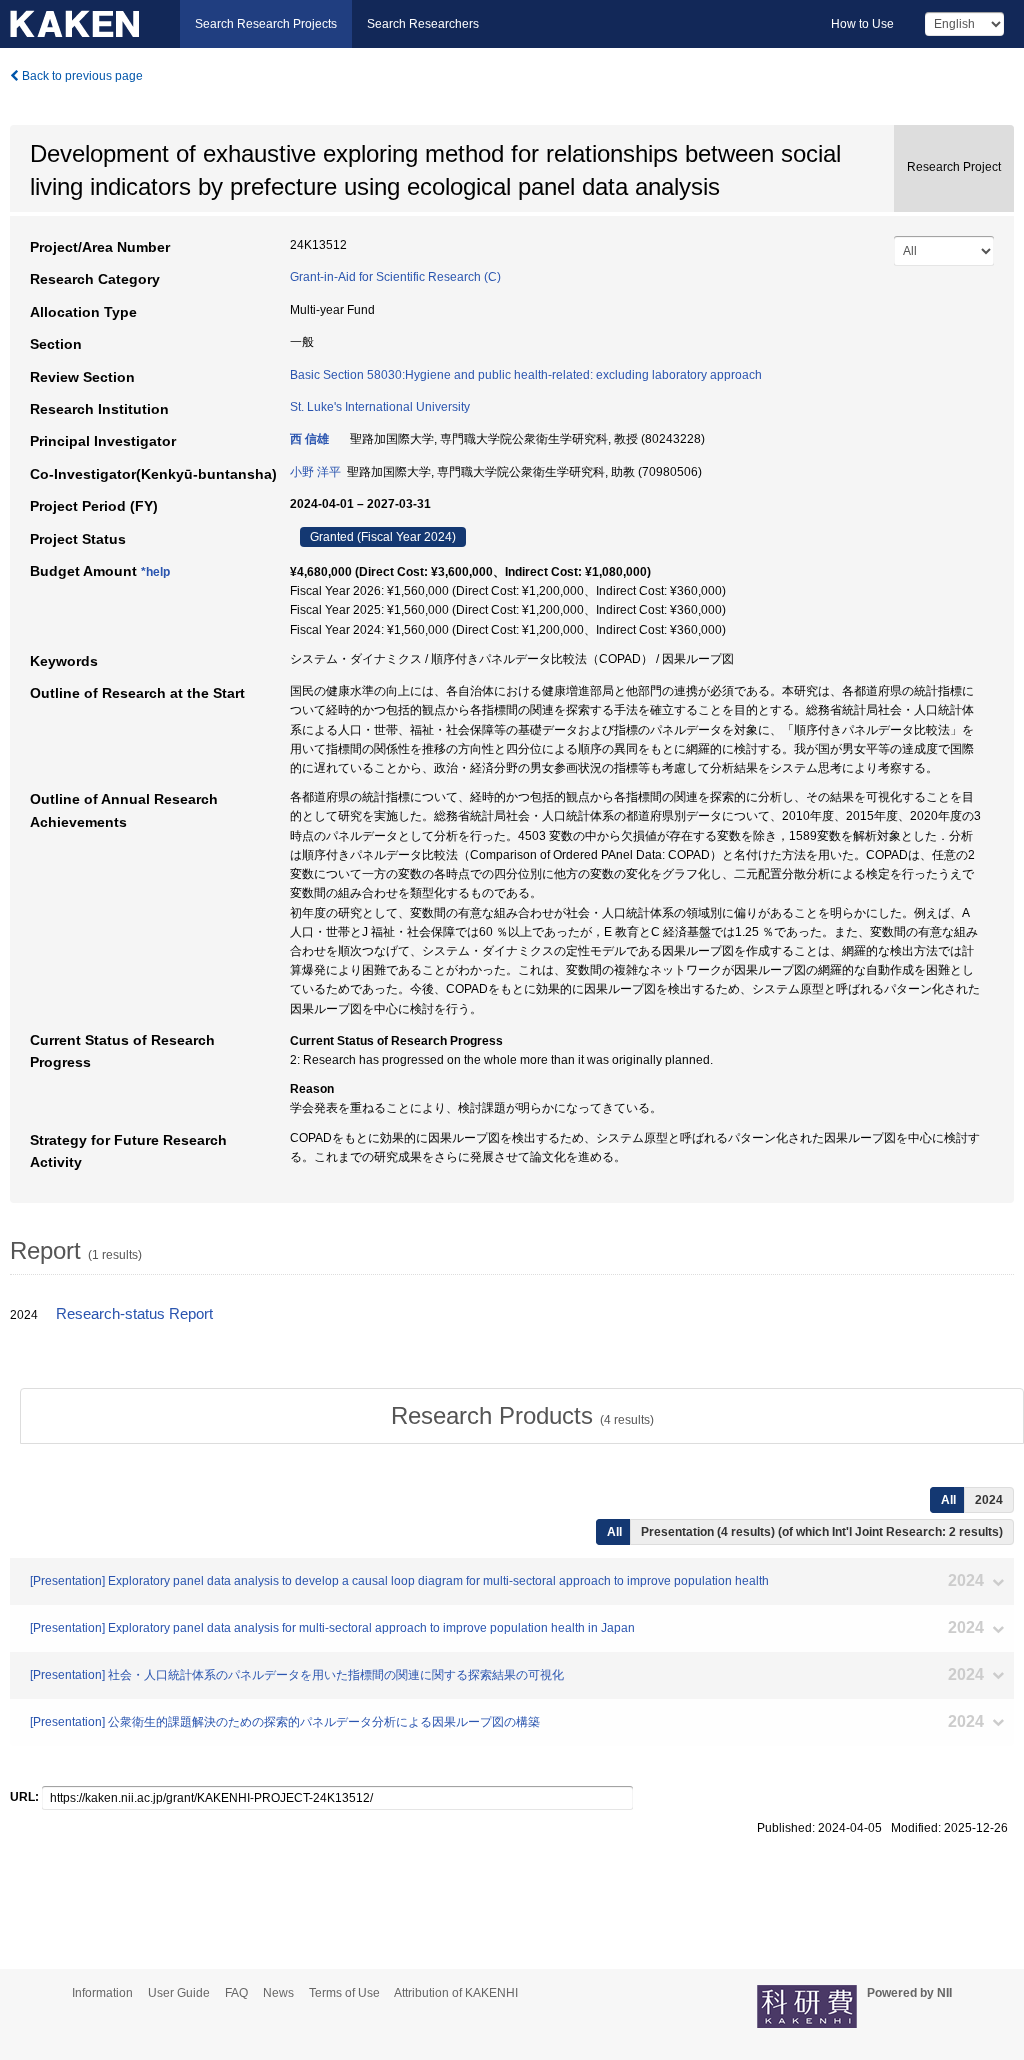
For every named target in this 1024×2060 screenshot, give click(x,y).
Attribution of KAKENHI (456, 1993)
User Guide (179, 1993)
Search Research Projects (266, 24)
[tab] (522, 1416)
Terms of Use (344, 1993)
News (278, 1993)
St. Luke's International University (380, 407)
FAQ (236, 1993)
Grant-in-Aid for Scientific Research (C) (395, 277)
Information (102, 1993)
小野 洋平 (315, 472)
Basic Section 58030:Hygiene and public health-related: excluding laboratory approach (526, 375)
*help (155, 572)
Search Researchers (423, 24)
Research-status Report (134, 1314)
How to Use (862, 24)
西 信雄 (309, 439)
